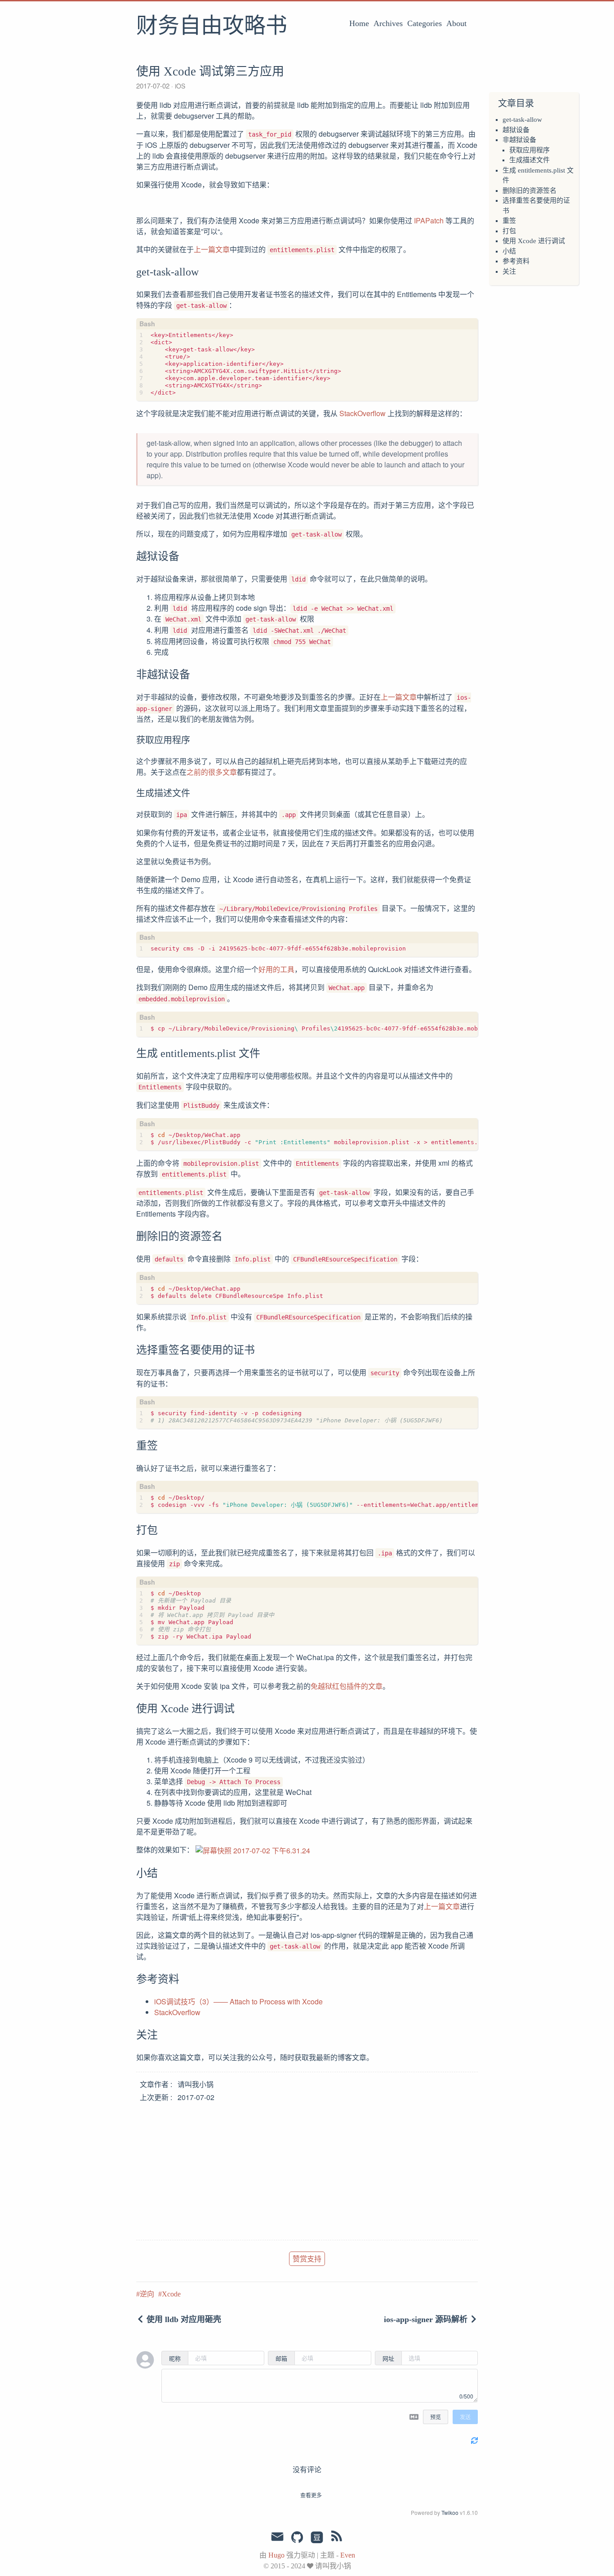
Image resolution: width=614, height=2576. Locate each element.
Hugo (276, 2555)
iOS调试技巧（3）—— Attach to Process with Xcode (238, 2001)
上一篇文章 (212, 249)
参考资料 (516, 261)
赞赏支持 (307, 2258)
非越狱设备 (519, 140)
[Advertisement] (307, 2168)
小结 (509, 251)
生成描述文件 (529, 160)
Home (359, 23)
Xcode (171, 2294)
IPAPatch (429, 220)
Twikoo (450, 2512)
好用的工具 (276, 969)
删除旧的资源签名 (529, 191)
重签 (509, 221)
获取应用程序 (529, 150)
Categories (425, 23)
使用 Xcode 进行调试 (534, 241)
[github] (297, 2538)
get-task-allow (522, 120)
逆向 (147, 2294)
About (456, 23)
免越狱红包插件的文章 (347, 1686)
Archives (388, 23)
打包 (509, 231)
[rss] (337, 2538)
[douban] (317, 2538)
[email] (277, 2537)
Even (348, 2555)
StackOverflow (363, 413)
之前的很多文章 (212, 772)
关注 (509, 271)
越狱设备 (516, 130)
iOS (179, 86)
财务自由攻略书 (212, 27)
